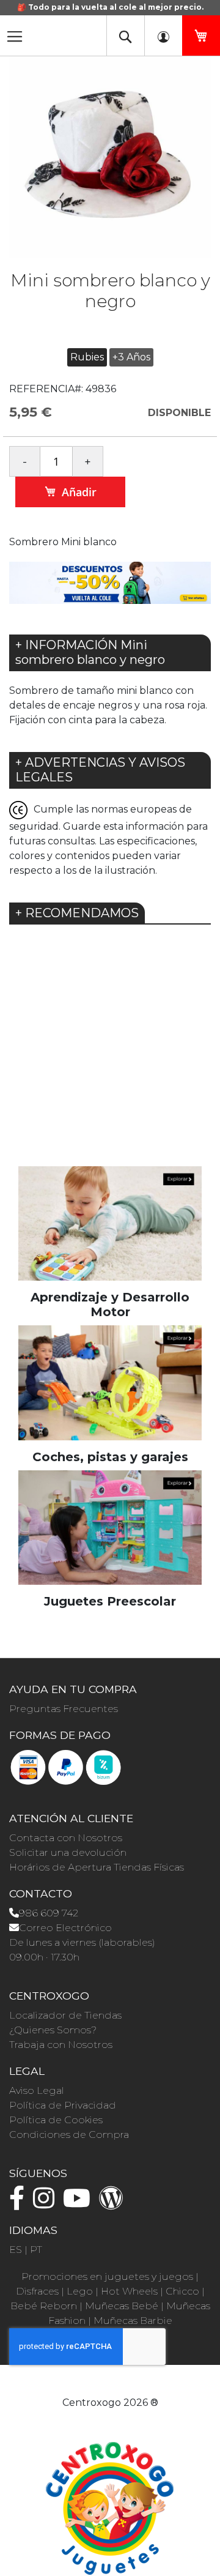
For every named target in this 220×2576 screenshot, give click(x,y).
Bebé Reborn (44, 2306)
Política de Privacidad (63, 2105)
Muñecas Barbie (133, 2321)
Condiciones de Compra (69, 2135)
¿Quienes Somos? (53, 2030)
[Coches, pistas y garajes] (110, 1382)
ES (16, 2250)
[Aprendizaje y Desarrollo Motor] (110, 1223)
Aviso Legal (37, 2090)
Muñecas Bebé (122, 2306)
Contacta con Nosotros (66, 1838)
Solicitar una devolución (68, 1852)
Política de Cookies (56, 2120)
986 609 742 (49, 1913)
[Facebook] (20, 2204)
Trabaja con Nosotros (61, 2045)
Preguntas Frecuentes (64, 1709)
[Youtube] (80, 2204)
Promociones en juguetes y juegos (107, 2276)
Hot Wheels (129, 2291)
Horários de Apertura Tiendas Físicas (97, 1867)
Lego (80, 2291)
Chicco (182, 2291)
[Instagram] (47, 2204)
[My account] (163, 35)
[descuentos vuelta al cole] (110, 582)
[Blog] (114, 2204)
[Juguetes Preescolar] (110, 1527)
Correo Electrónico (65, 1928)
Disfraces (37, 2291)
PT (36, 2250)
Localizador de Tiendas (65, 2015)
